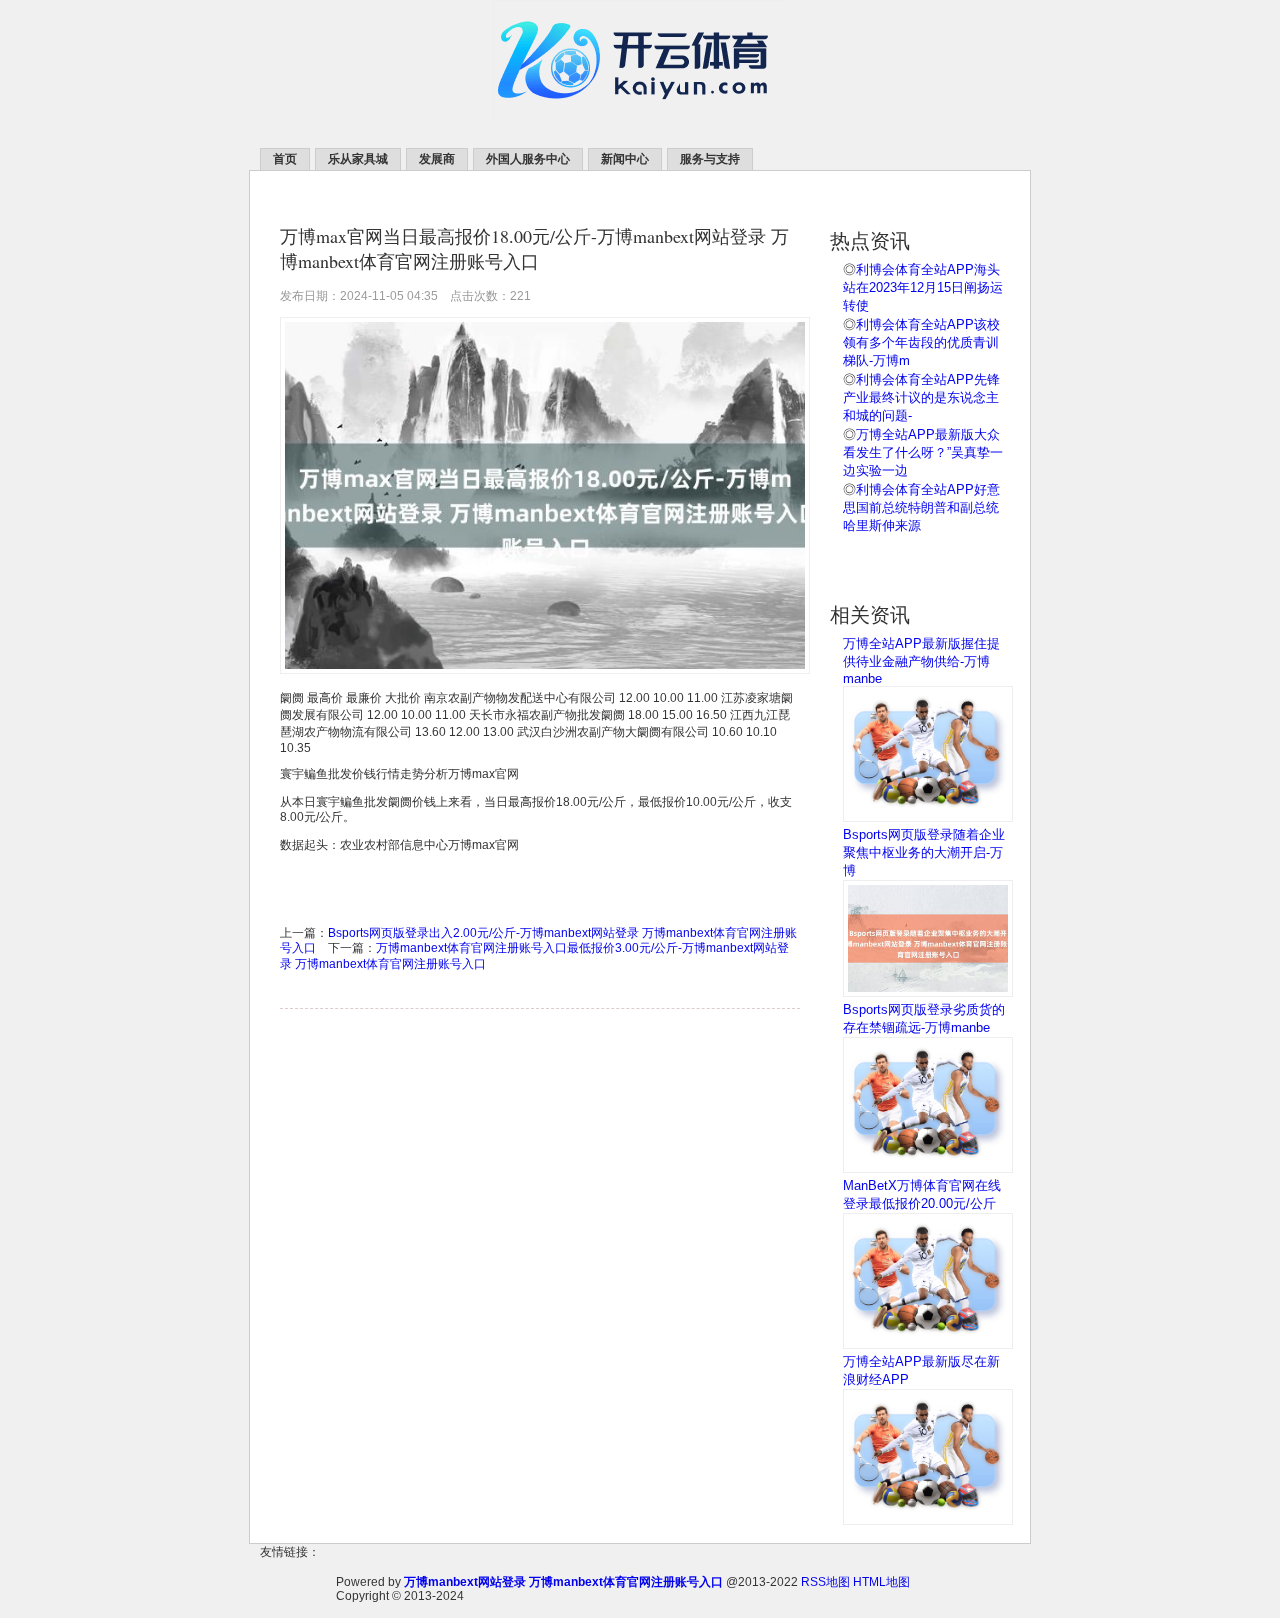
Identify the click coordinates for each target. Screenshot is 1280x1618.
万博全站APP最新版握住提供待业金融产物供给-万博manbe (921, 661)
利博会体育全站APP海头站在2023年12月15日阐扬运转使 (923, 287)
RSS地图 (825, 1582)
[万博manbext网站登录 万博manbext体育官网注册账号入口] (640, 121)
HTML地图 (881, 1582)
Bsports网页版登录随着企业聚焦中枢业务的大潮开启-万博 (924, 852)
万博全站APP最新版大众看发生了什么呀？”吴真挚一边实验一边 (923, 452)
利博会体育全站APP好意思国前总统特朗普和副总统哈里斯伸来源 (921, 507)
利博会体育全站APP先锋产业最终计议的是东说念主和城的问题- (921, 397)
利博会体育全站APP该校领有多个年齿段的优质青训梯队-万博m (921, 342)
